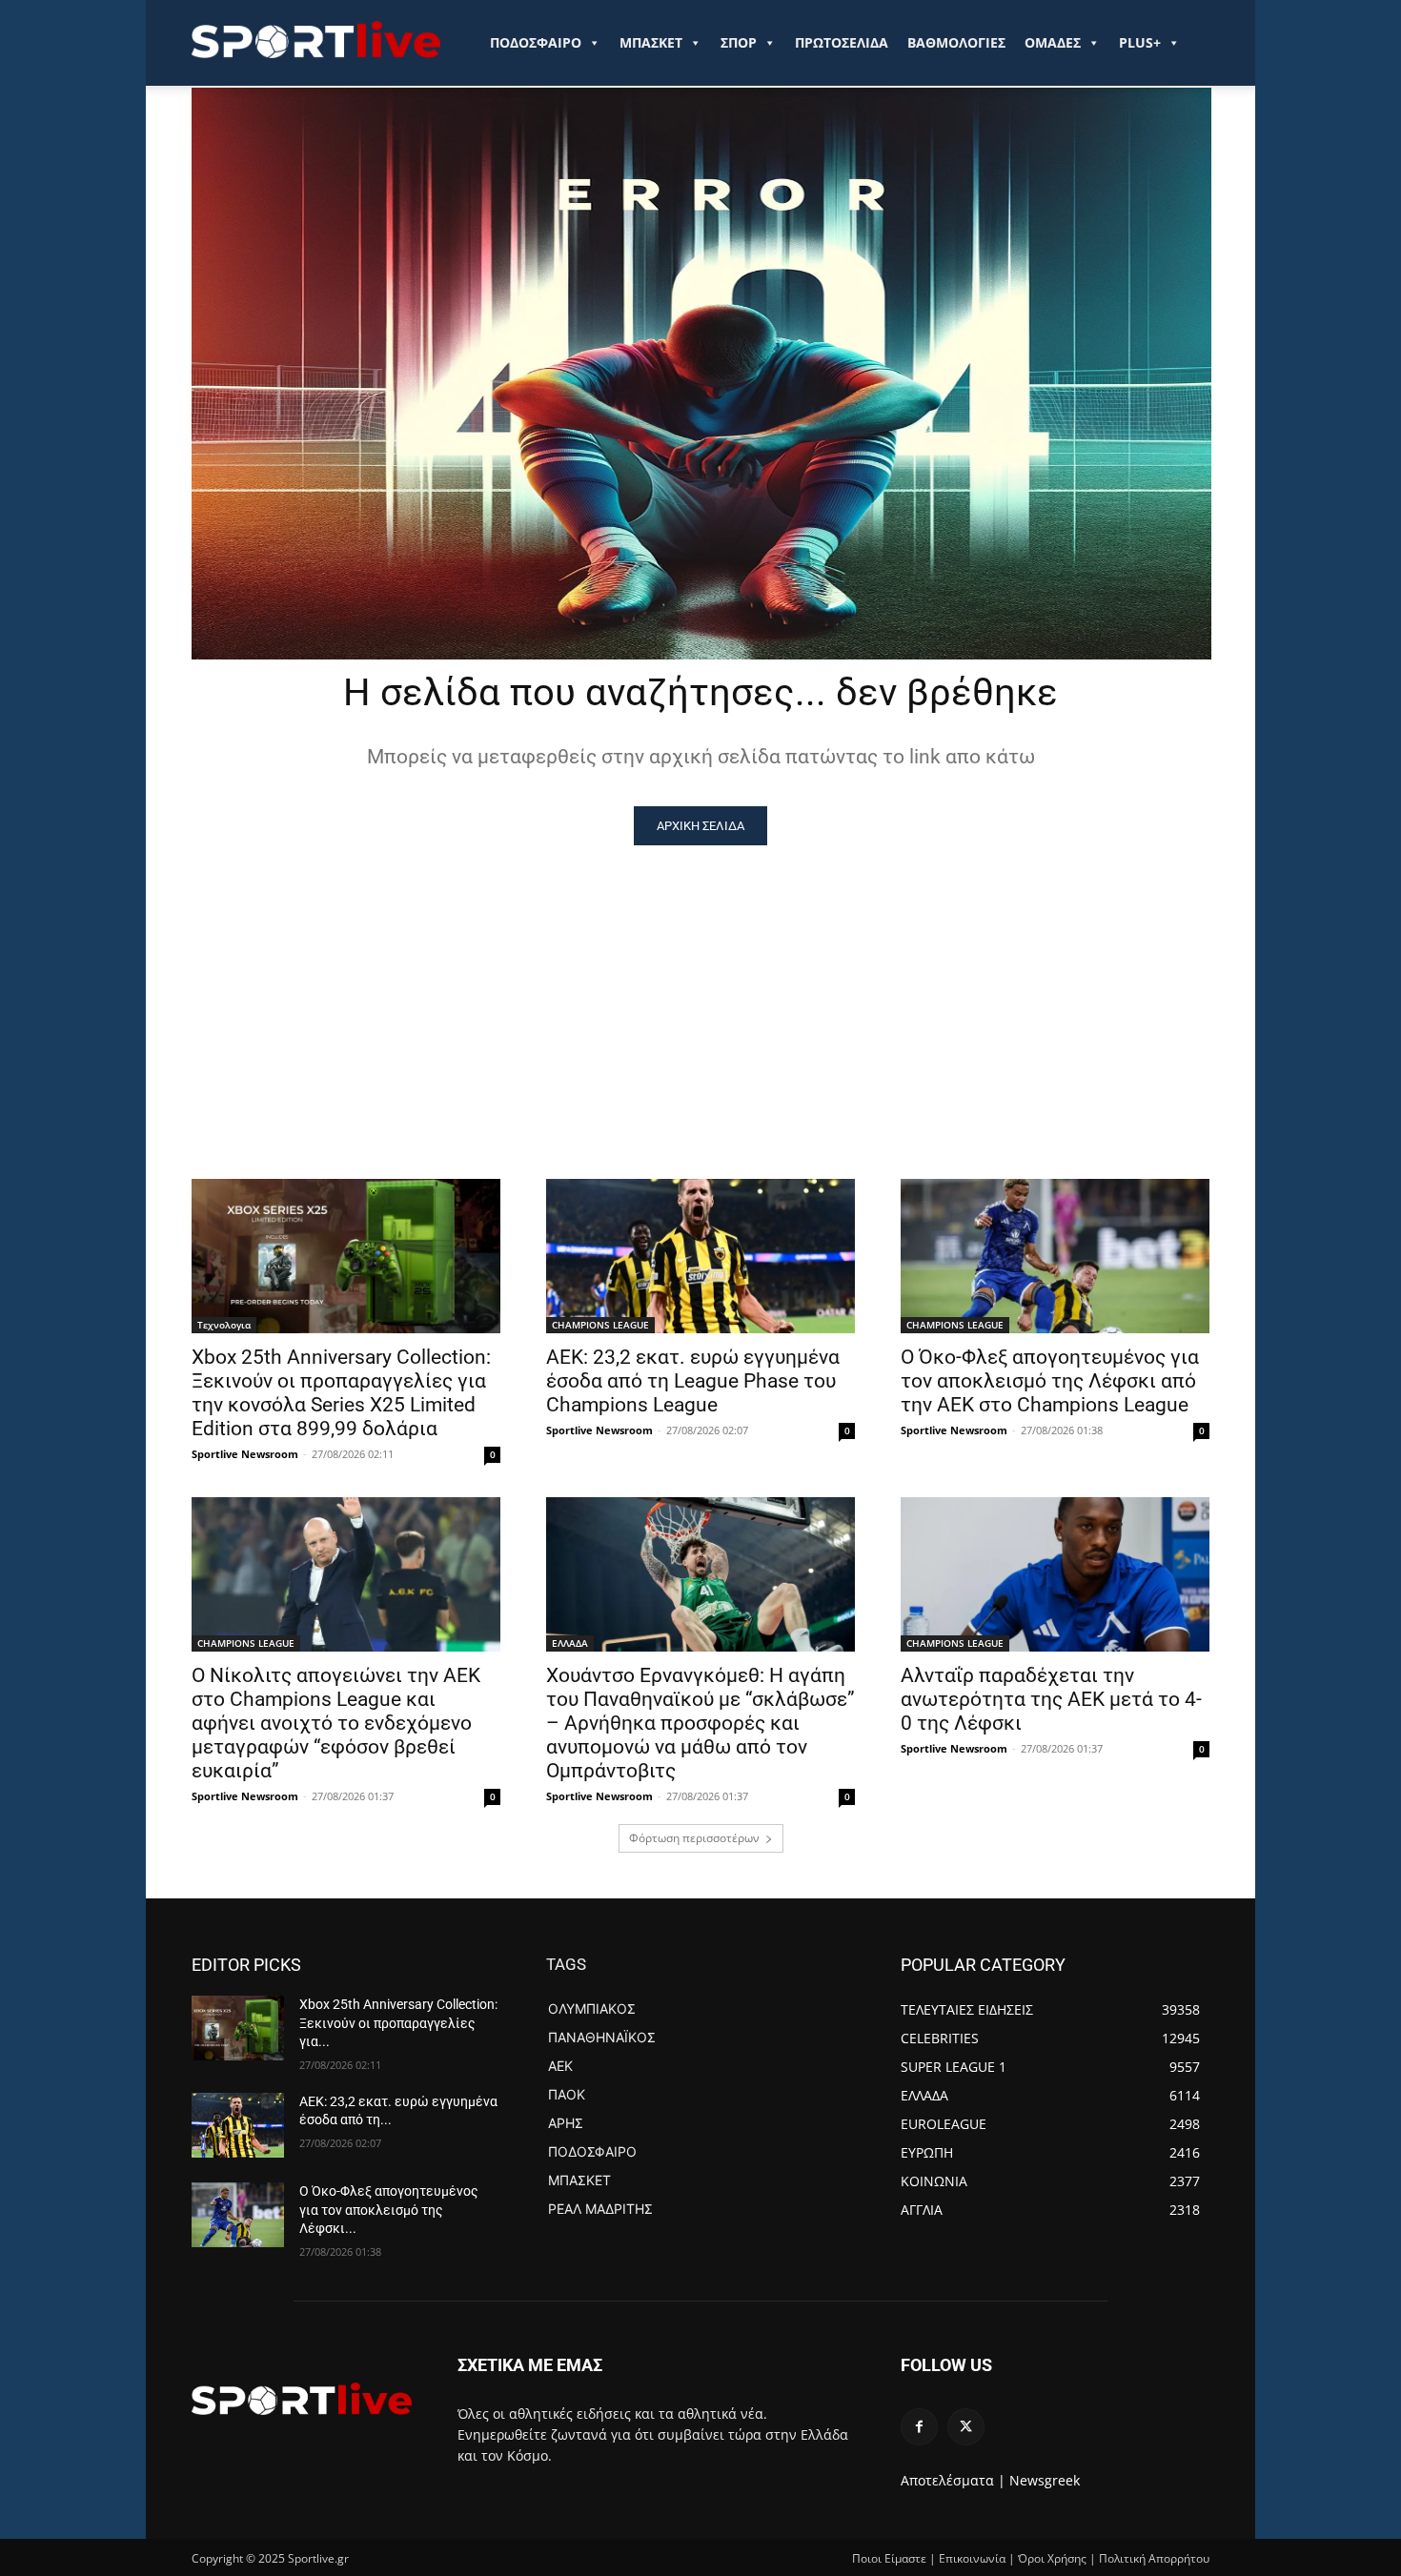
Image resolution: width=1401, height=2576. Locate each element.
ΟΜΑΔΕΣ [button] (1053, 42)
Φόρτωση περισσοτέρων (694, 1838)
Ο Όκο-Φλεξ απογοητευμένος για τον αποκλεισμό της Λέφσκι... (389, 2210)
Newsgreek (1045, 2480)
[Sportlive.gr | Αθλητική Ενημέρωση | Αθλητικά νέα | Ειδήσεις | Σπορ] (302, 2399)
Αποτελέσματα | (953, 2480)
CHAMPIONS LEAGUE (600, 1325)
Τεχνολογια (224, 1325)
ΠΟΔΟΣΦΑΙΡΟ (536, 42)
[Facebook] (919, 2427)
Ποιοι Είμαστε (889, 2558)
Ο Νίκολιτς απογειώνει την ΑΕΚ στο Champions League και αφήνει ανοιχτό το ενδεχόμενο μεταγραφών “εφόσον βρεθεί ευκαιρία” (336, 1723)
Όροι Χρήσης (1052, 2558)
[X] (966, 2427)
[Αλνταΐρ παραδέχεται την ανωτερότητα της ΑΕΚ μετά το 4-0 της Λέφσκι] (1055, 1574)
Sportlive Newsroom (245, 1454)
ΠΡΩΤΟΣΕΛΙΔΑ (842, 42)
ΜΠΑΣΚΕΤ (651, 42)
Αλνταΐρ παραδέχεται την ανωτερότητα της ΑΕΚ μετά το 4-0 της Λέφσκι (1051, 1699)
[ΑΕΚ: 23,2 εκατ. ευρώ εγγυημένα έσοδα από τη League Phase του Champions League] (700, 1256)
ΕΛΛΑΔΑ (570, 1643)
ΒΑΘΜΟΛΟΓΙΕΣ (956, 42)
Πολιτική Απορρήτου (1154, 2558)
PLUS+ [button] (1140, 42)
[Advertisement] (700, 988)
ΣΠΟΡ (739, 42)
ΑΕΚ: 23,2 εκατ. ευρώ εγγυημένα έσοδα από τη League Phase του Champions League (693, 1381)
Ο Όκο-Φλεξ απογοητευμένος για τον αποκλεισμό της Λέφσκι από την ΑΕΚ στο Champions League (1050, 1381)
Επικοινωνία (972, 2558)
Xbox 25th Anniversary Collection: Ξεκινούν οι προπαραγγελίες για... (398, 2023)
